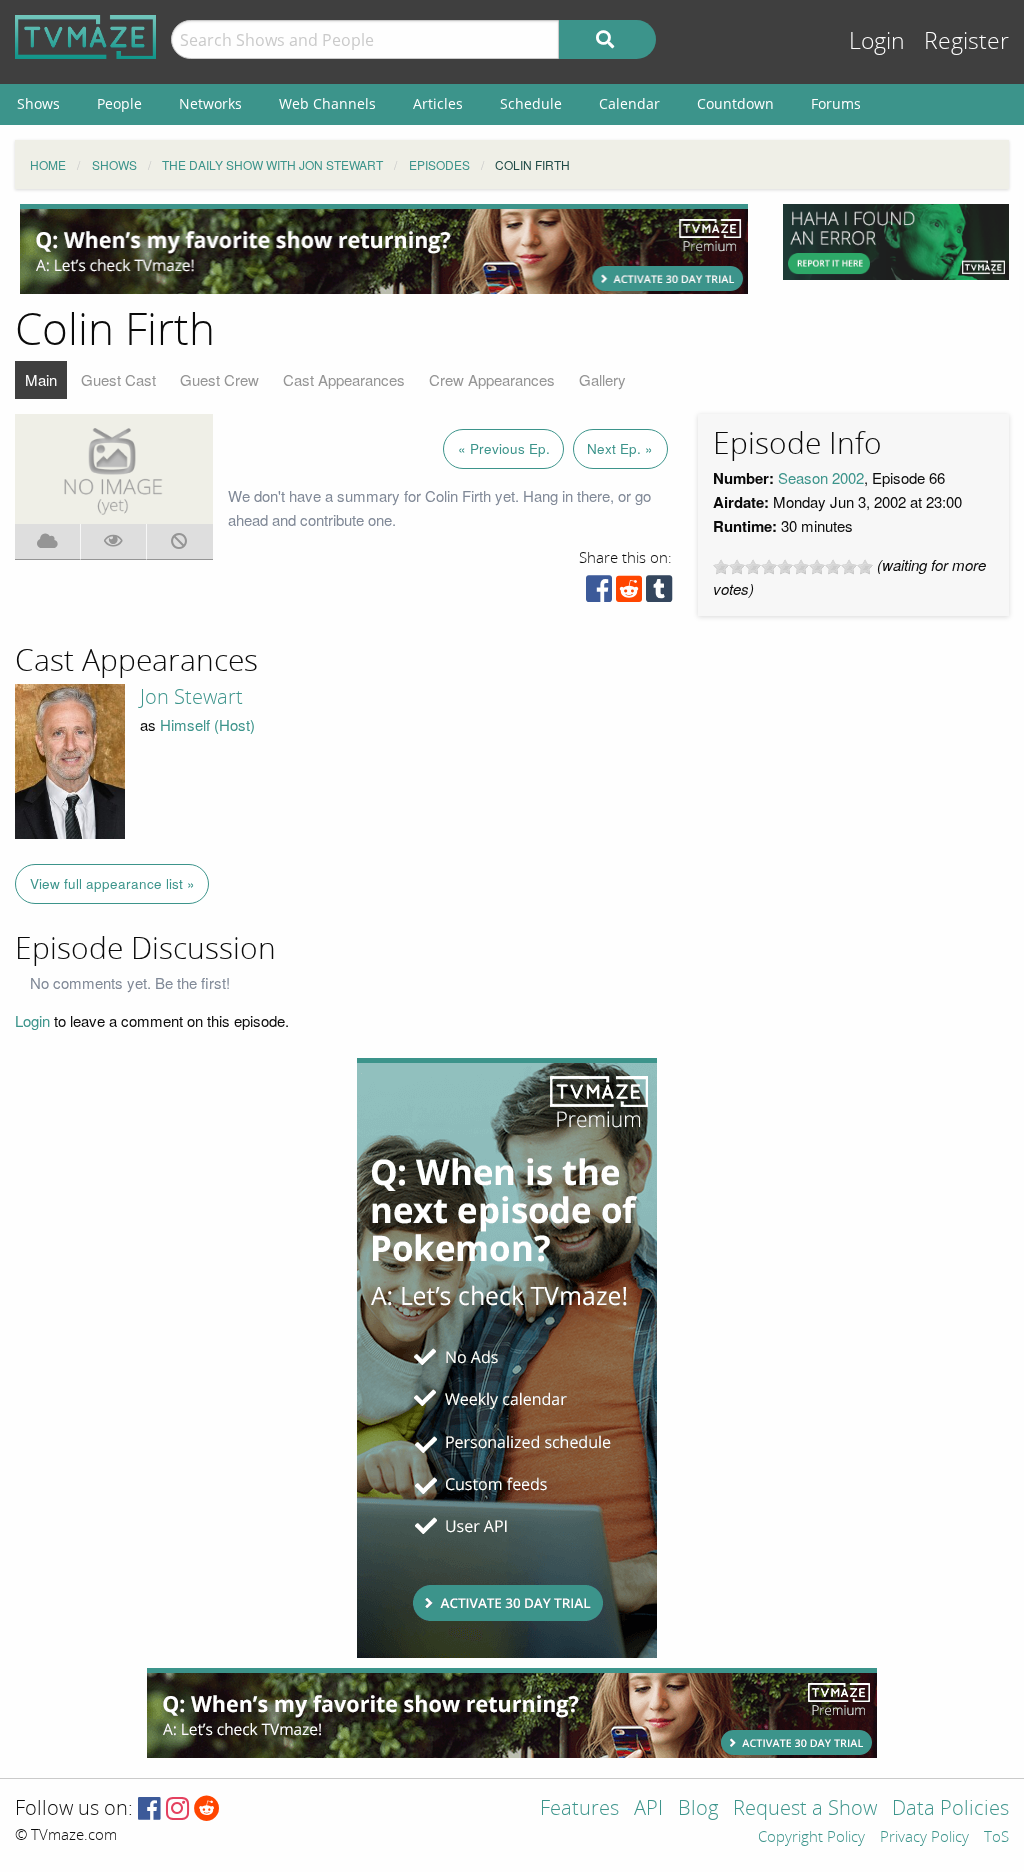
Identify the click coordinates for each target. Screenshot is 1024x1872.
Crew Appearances (492, 379)
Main (41, 379)
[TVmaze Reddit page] (207, 1809)
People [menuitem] (119, 103)
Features (579, 1809)
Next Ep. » (620, 448)
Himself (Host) (207, 724)
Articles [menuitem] (438, 103)
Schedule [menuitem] (531, 103)
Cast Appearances (344, 379)
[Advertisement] (384, 249)
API (648, 1809)
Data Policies (950, 1809)
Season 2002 (821, 477)
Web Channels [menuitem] (327, 103)
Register (966, 41)
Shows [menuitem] (38, 103)
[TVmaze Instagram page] (177, 1809)
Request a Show (805, 1809)
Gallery (602, 379)
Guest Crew (219, 379)
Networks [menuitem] (210, 103)
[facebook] (599, 593)
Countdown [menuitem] (735, 103)
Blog (698, 1809)
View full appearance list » (112, 883)
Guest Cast (118, 379)
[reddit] (629, 593)
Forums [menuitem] (836, 103)
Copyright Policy (811, 1838)
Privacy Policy (924, 1838)
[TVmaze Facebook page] (149, 1809)
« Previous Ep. (504, 448)
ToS (996, 1838)
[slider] (793, 567)
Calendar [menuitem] (629, 103)
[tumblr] (659, 593)
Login (877, 41)
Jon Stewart (191, 697)
